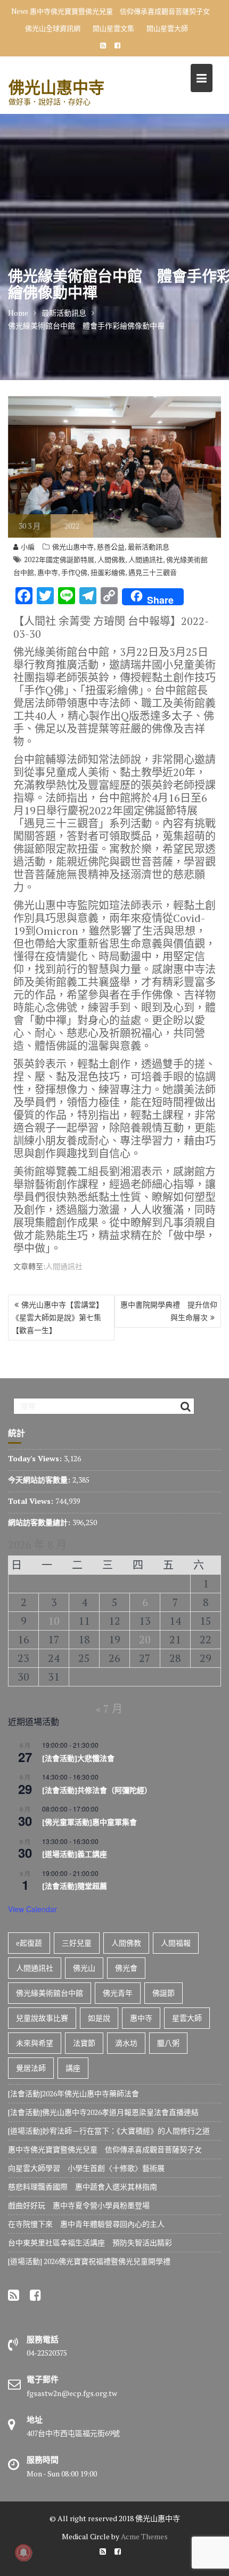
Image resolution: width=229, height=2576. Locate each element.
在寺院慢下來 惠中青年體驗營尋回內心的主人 (86, 2224)
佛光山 (84, 1968)
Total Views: (32, 1501)
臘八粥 (168, 2043)
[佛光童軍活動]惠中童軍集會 (89, 1822)
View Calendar (32, 1909)
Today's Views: (36, 1458)
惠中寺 (48, 572)
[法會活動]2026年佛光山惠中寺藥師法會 (73, 2093)
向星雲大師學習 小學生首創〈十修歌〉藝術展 (86, 2168)
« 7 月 (109, 1709)
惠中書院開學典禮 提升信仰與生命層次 (169, 1311)
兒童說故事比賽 (42, 2018)
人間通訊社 (146, 559)
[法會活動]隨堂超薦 (75, 1886)
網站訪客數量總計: (40, 1522)
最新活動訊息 (149, 547)
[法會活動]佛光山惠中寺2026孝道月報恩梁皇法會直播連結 (103, 2112)
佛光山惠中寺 (56, 87)
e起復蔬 (29, 1943)
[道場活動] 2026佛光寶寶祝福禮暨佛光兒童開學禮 (89, 2261)
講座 (73, 2068)
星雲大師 (187, 2018)
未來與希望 (35, 2043)
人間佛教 (111, 559)
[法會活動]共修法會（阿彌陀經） (97, 1790)
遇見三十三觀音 (153, 572)
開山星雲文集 (113, 28)
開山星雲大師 (167, 28)
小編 (28, 547)
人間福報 (176, 1943)
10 (54, 1621)
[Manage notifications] (23, 2553)
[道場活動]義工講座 (75, 1854)
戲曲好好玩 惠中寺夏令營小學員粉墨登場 (79, 2205)
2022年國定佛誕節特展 (59, 559)
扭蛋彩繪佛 (108, 572)
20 (145, 1639)
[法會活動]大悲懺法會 (78, 1758)
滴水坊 (126, 2043)
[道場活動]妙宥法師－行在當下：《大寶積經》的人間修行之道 (109, 2131)
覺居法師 (31, 2068)
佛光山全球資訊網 (53, 28)
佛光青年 (118, 1993)
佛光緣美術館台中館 (50, 1993)
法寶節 (84, 2043)
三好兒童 (77, 1943)
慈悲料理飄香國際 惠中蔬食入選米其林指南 (83, 2187)
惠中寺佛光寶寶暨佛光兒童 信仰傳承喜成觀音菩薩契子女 (120, 11)
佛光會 (126, 1968)
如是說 (99, 2018)
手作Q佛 (74, 572)
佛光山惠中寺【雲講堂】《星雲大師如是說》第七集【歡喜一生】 (58, 1317)
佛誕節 (163, 1993)
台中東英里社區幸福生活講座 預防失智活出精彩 (90, 2242)
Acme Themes (144, 2536)
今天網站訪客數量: (40, 1480)
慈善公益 (111, 547)
